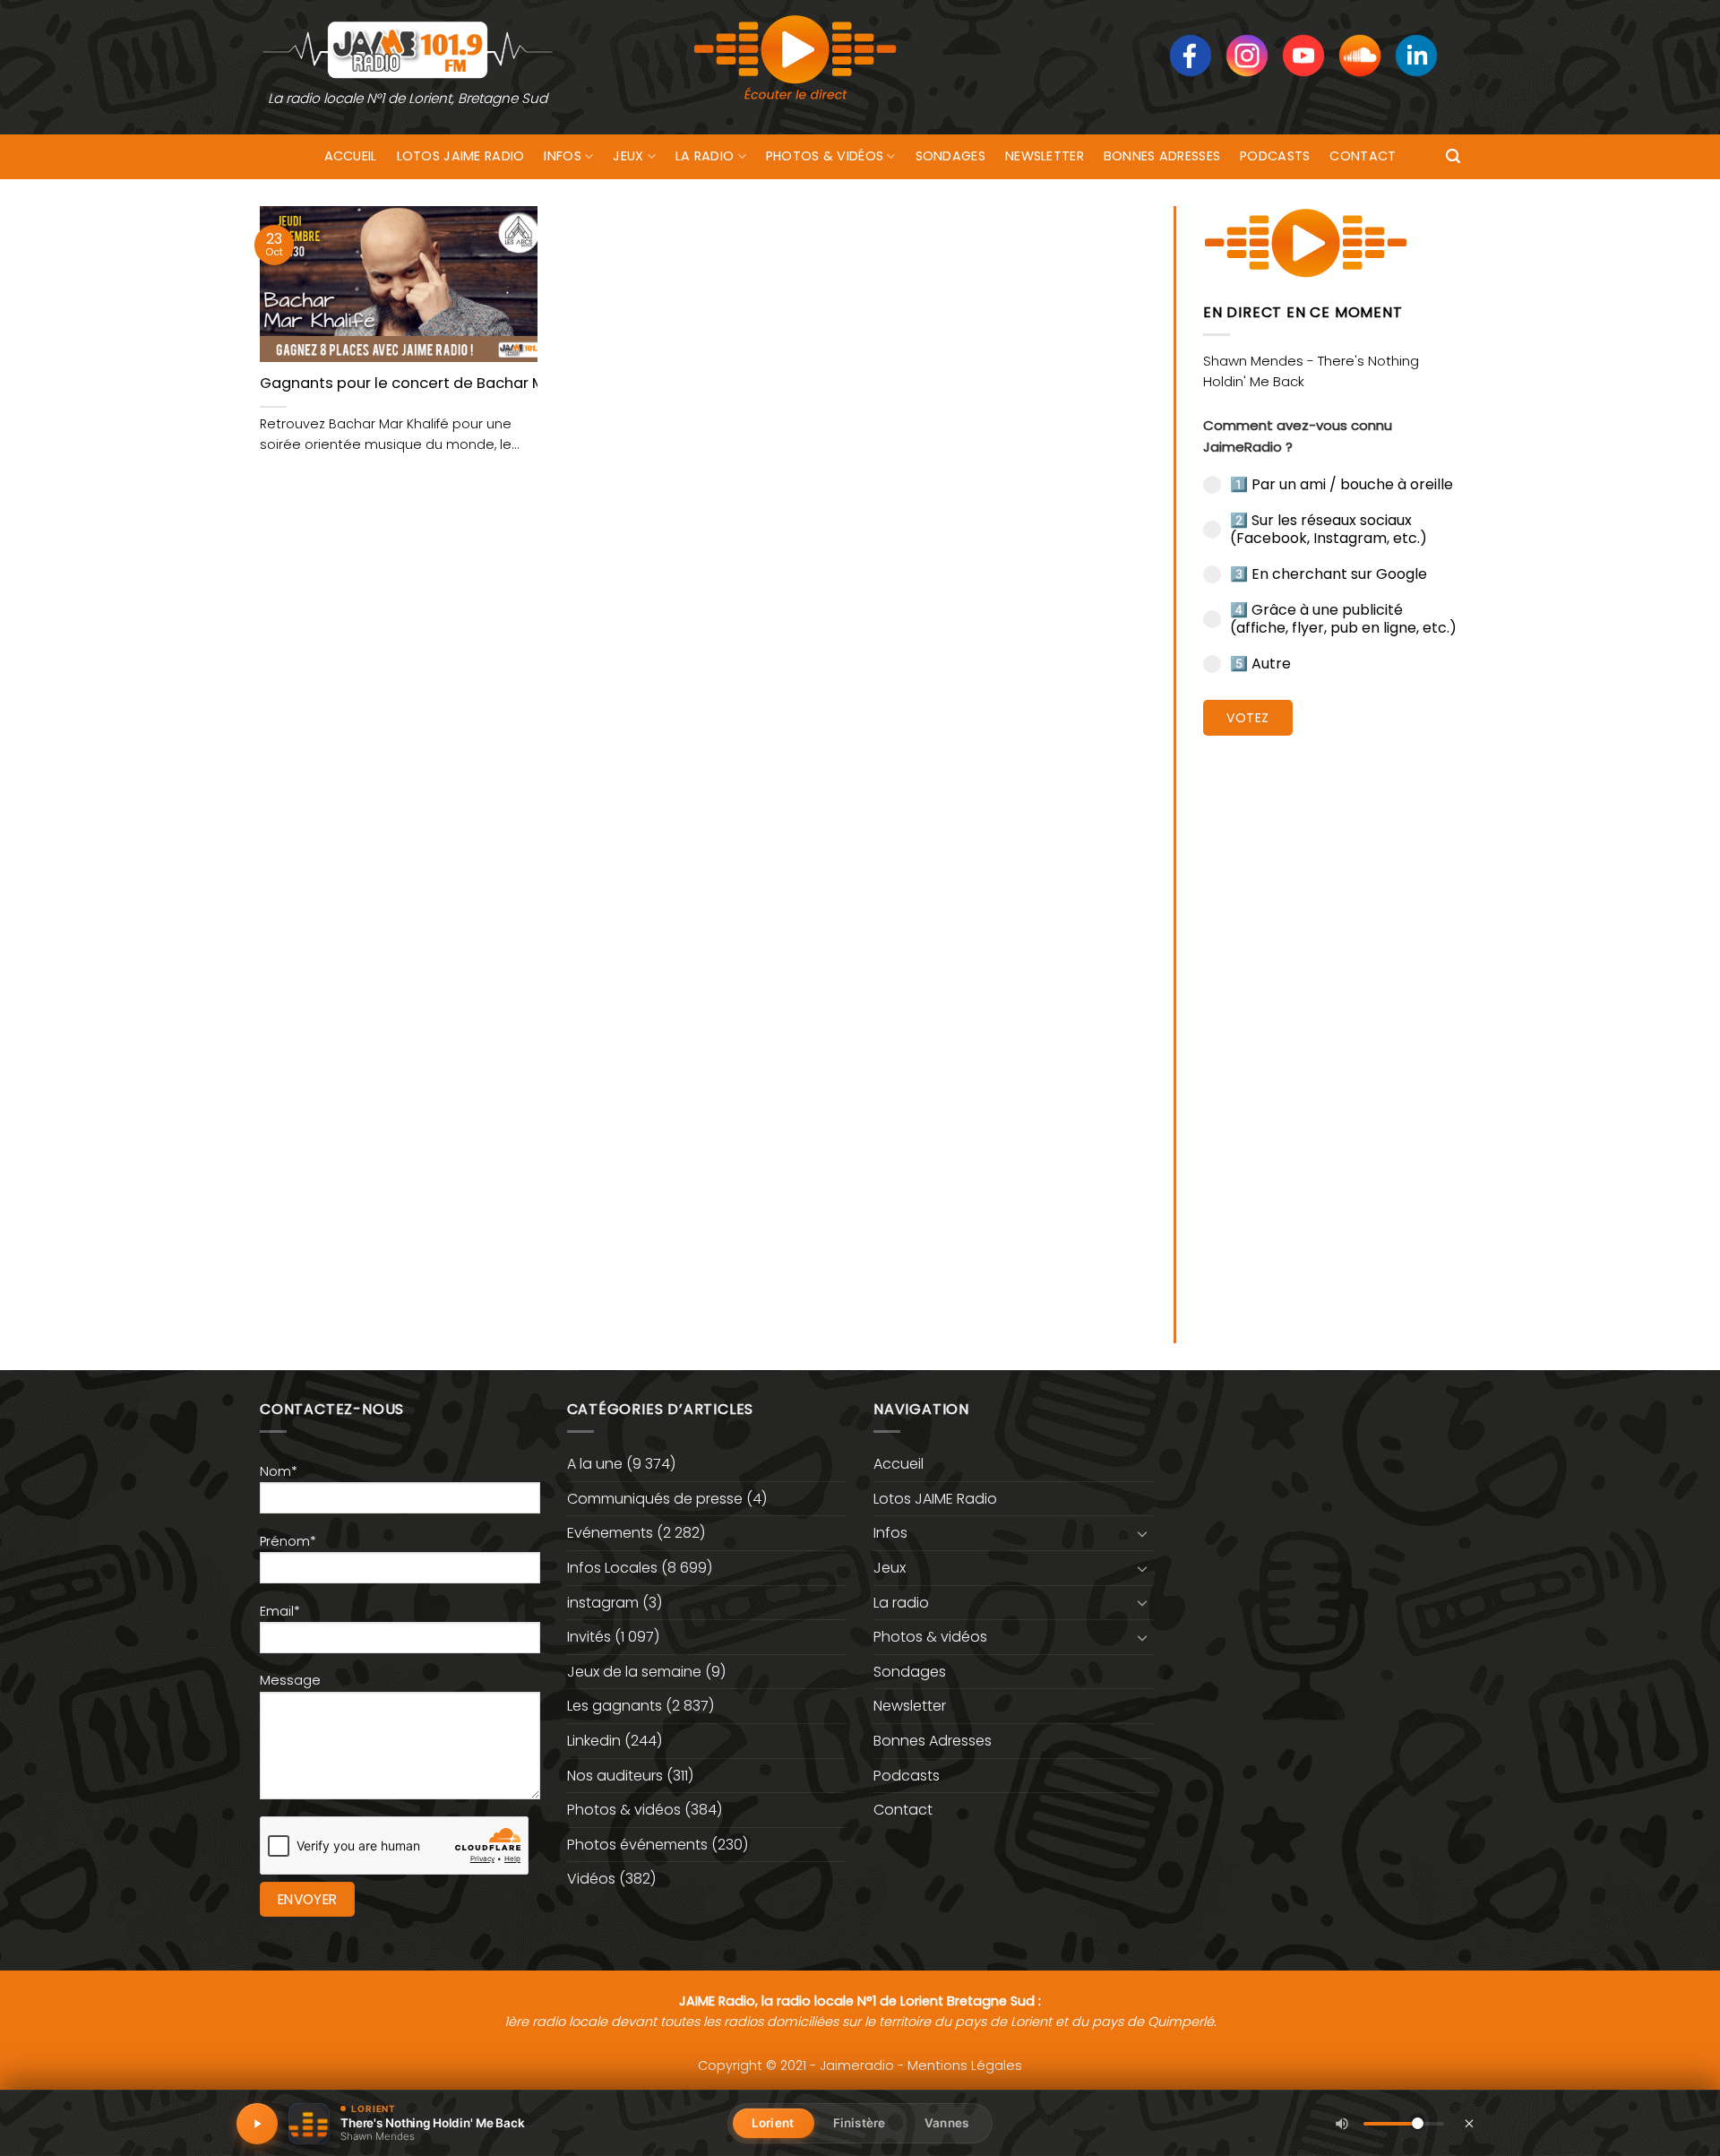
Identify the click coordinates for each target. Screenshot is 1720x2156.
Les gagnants (615, 1706)
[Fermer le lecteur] (1469, 2123)
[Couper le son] (1342, 2124)
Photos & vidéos (825, 156)
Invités (589, 1637)
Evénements (610, 1533)
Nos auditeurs (615, 1776)
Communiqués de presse (655, 1499)
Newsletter (1045, 156)
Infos (562, 156)
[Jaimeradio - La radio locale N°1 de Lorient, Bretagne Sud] (408, 49)
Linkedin (594, 1741)
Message (290, 1680)
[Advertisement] (1332, 1026)
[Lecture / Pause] (257, 2124)
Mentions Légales (965, 2065)
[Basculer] (1143, 1533)
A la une (595, 1464)
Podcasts (1275, 156)
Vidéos (591, 1879)
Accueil (351, 156)
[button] (1453, 156)
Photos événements (637, 1845)
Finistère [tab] (859, 2123)
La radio (705, 156)
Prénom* (288, 1541)
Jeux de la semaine (634, 1672)
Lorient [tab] (773, 2123)
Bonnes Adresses (1162, 156)
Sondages (950, 156)
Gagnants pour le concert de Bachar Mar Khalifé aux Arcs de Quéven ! (516, 384)
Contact (1363, 156)
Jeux (628, 156)
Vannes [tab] (946, 2123)
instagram (603, 1603)
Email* (280, 1611)
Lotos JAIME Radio (461, 156)
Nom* (279, 1471)
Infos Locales (612, 1568)
